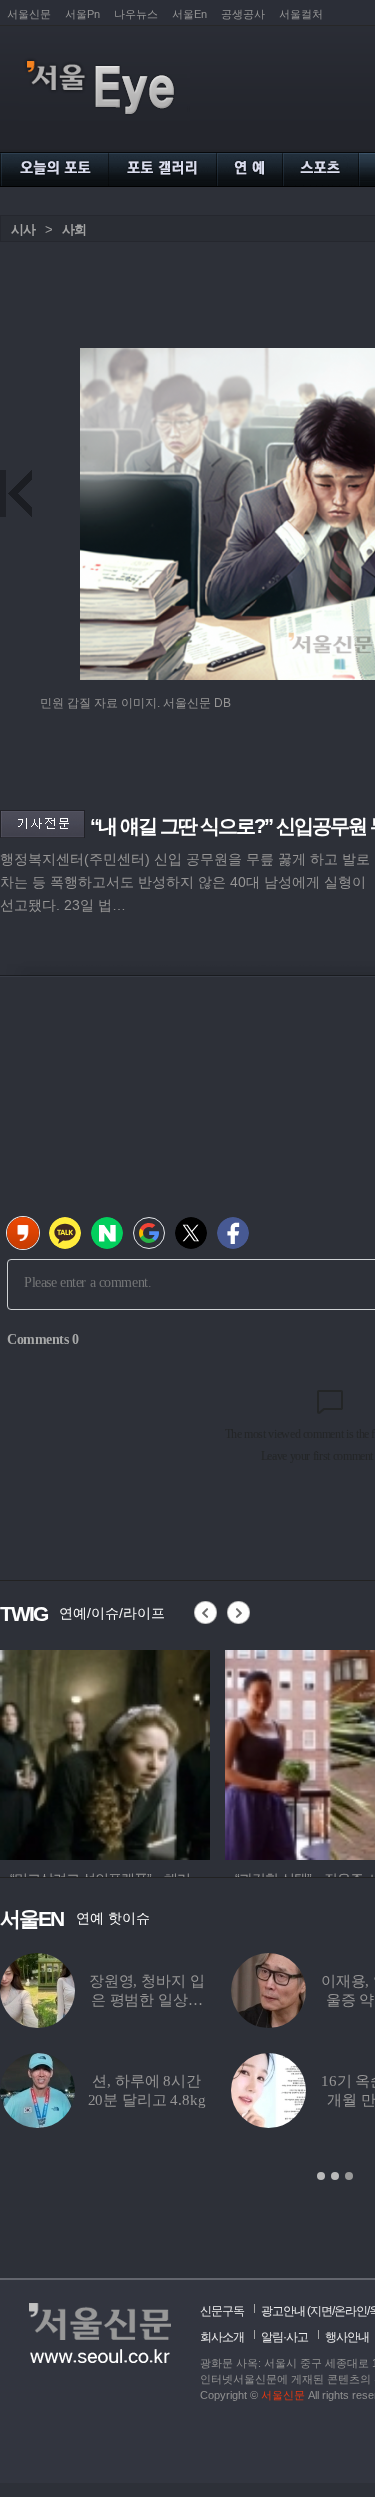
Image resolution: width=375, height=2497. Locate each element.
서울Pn (82, 14)
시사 (23, 229)
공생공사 (243, 14)
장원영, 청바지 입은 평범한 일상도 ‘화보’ (147, 2000)
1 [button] (321, 2176)
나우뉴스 (136, 14)
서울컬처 (301, 14)
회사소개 (222, 2337)
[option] (105, 1752)
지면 (321, 2311)
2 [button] (335, 2176)
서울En (189, 14)
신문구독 (222, 2311)
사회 (74, 229)
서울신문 (29, 14)
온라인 (350, 2311)
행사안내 (347, 2337)
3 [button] (349, 2176)
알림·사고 (284, 2337)
